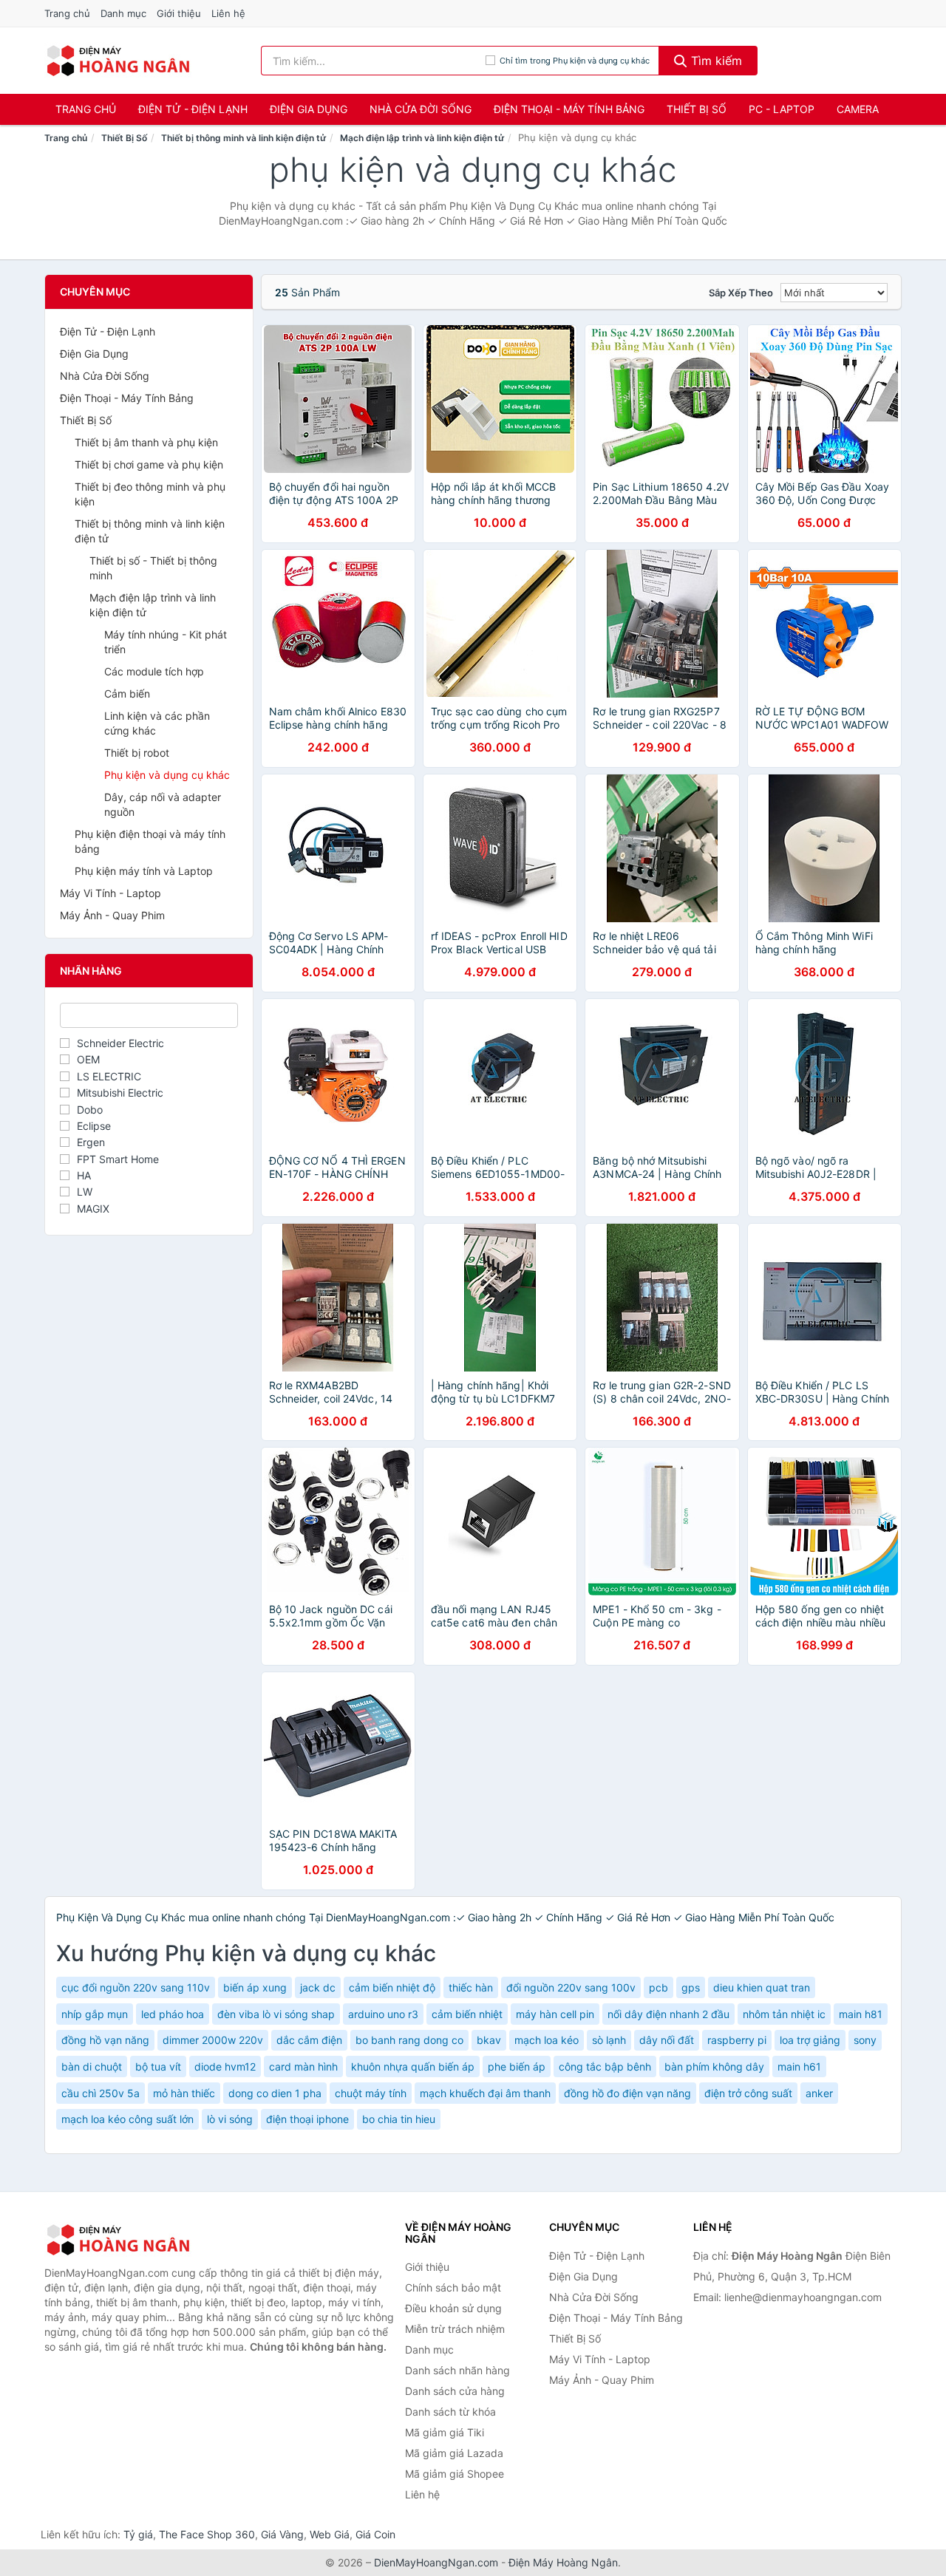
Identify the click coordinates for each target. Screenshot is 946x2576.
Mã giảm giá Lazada (454, 2453)
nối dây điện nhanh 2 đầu (668, 2014)
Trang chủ (67, 13)
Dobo (90, 1110)
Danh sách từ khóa (450, 2412)
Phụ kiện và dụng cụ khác (167, 775)
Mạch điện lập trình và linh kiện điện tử (422, 138)
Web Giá (330, 2534)
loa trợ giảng (810, 2040)
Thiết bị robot (137, 753)
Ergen (91, 1142)
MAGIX (93, 1209)
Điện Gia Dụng (309, 109)
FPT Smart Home (118, 1159)
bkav (489, 2040)
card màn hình (303, 2066)
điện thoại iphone (307, 2119)
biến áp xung (255, 1987)
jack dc (318, 1987)
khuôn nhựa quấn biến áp (413, 2066)
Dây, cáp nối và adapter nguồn (163, 804)
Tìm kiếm (715, 61)
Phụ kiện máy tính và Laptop (144, 871)
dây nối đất (667, 2040)
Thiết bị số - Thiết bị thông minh (153, 568)
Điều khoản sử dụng (453, 2308)
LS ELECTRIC (109, 1076)
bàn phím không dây (714, 2066)
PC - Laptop (782, 109)
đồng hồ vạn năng (105, 2040)
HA (84, 1175)
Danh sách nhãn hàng (457, 2370)
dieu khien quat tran (762, 1987)
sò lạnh (609, 2040)
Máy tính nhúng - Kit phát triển (166, 642)
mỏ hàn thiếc (184, 2093)
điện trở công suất (748, 2093)
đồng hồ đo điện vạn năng (627, 2093)
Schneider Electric (120, 1043)
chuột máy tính (371, 2093)
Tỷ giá (138, 2534)
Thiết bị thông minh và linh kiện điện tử (244, 138)
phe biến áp (517, 2066)
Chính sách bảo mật (453, 2287)
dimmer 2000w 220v (213, 2040)
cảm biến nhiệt (467, 2014)
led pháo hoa (173, 2014)
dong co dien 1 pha (275, 2093)
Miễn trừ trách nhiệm (455, 2329)
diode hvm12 (225, 2066)
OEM (88, 1059)
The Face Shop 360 (207, 2534)
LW (85, 1192)
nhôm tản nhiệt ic (784, 2014)
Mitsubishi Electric (120, 1093)
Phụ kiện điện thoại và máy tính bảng (150, 841)
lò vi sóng (230, 2119)
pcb (659, 1987)
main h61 (799, 2066)
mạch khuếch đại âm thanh (485, 2093)
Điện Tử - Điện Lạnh (193, 109)
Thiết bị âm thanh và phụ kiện (146, 442)
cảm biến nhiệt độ (392, 1987)
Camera (858, 109)
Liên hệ (228, 13)
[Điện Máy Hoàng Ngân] (118, 2240)
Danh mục (123, 13)
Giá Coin (375, 2534)
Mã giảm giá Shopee (455, 2474)
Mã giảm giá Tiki (445, 2432)
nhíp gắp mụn (95, 2014)
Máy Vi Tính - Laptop (110, 893)
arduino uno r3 (383, 2014)
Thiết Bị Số (697, 109)
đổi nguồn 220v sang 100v (571, 1987)
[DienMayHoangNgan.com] (118, 61)
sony (865, 2040)
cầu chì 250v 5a (101, 2093)
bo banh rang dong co (409, 2040)
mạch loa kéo (547, 2040)
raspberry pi (737, 2040)
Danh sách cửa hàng (455, 2391)
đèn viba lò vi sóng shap (276, 2014)
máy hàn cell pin (555, 2014)
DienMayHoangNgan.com (436, 2562)
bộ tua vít (158, 2066)
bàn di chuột (92, 2066)
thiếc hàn (471, 1987)
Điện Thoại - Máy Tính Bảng (569, 109)
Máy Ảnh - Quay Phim (112, 915)
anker (819, 2093)
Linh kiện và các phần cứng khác (157, 723)
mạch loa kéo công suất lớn (127, 2119)
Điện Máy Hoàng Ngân (563, 2562)
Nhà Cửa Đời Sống (421, 109)
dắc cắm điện (309, 2040)
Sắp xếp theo (741, 293)
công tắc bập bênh (605, 2066)
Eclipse (94, 1126)
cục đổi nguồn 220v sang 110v (136, 1987)
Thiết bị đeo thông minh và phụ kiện (150, 494)
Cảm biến (127, 694)
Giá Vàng (282, 2534)
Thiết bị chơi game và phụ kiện (149, 464)
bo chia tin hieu (399, 2119)
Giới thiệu (179, 13)
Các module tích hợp (154, 671)
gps (691, 1987)
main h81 (861, 2014)
